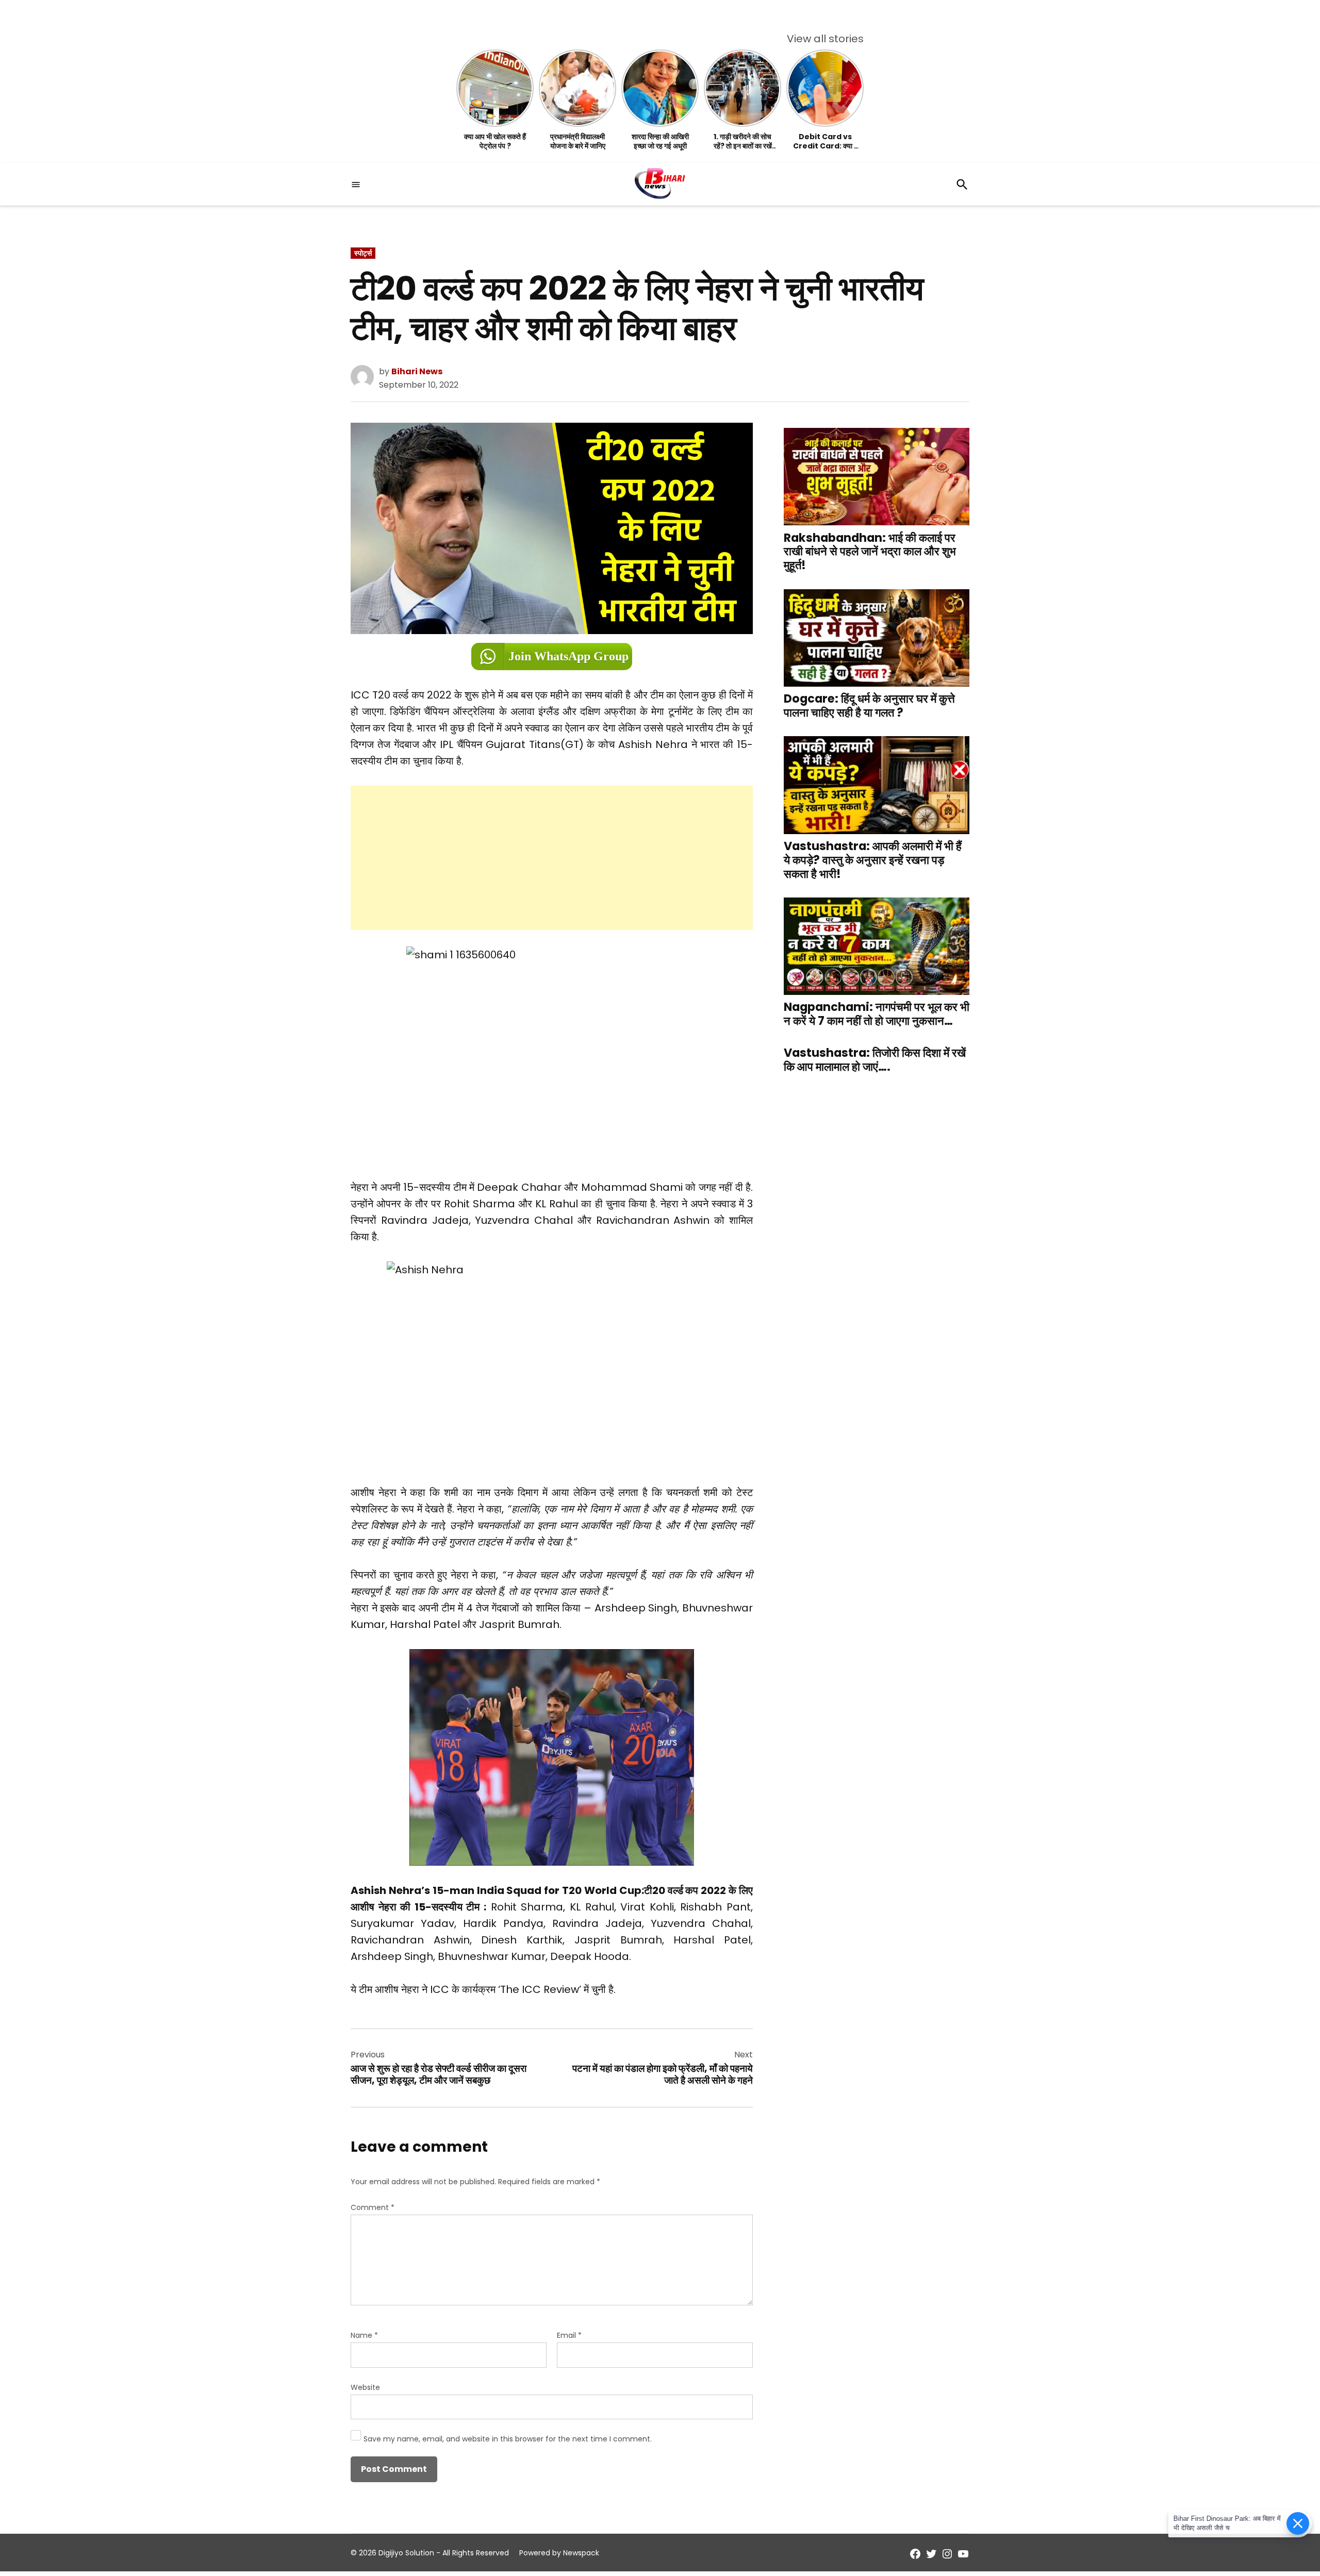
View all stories (825, 39)
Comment (373, 2207)
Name (364, 2335)
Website (365, 2387)
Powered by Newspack (559, 2553)
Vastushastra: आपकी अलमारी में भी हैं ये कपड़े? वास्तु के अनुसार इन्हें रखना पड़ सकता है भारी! (873, 860)
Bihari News (417, 371)
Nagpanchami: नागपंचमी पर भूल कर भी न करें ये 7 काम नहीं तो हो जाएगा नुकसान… (877, 1014)
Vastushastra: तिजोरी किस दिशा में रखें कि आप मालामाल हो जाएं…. (875, 1060)
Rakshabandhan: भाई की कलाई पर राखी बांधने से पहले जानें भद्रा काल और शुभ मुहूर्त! (870, 551)
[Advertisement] (552, 858)
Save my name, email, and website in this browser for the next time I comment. (508, 2439)
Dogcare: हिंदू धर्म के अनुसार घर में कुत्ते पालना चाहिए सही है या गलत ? (869, 706)
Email (569, 2335)
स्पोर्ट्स (363, 253)
